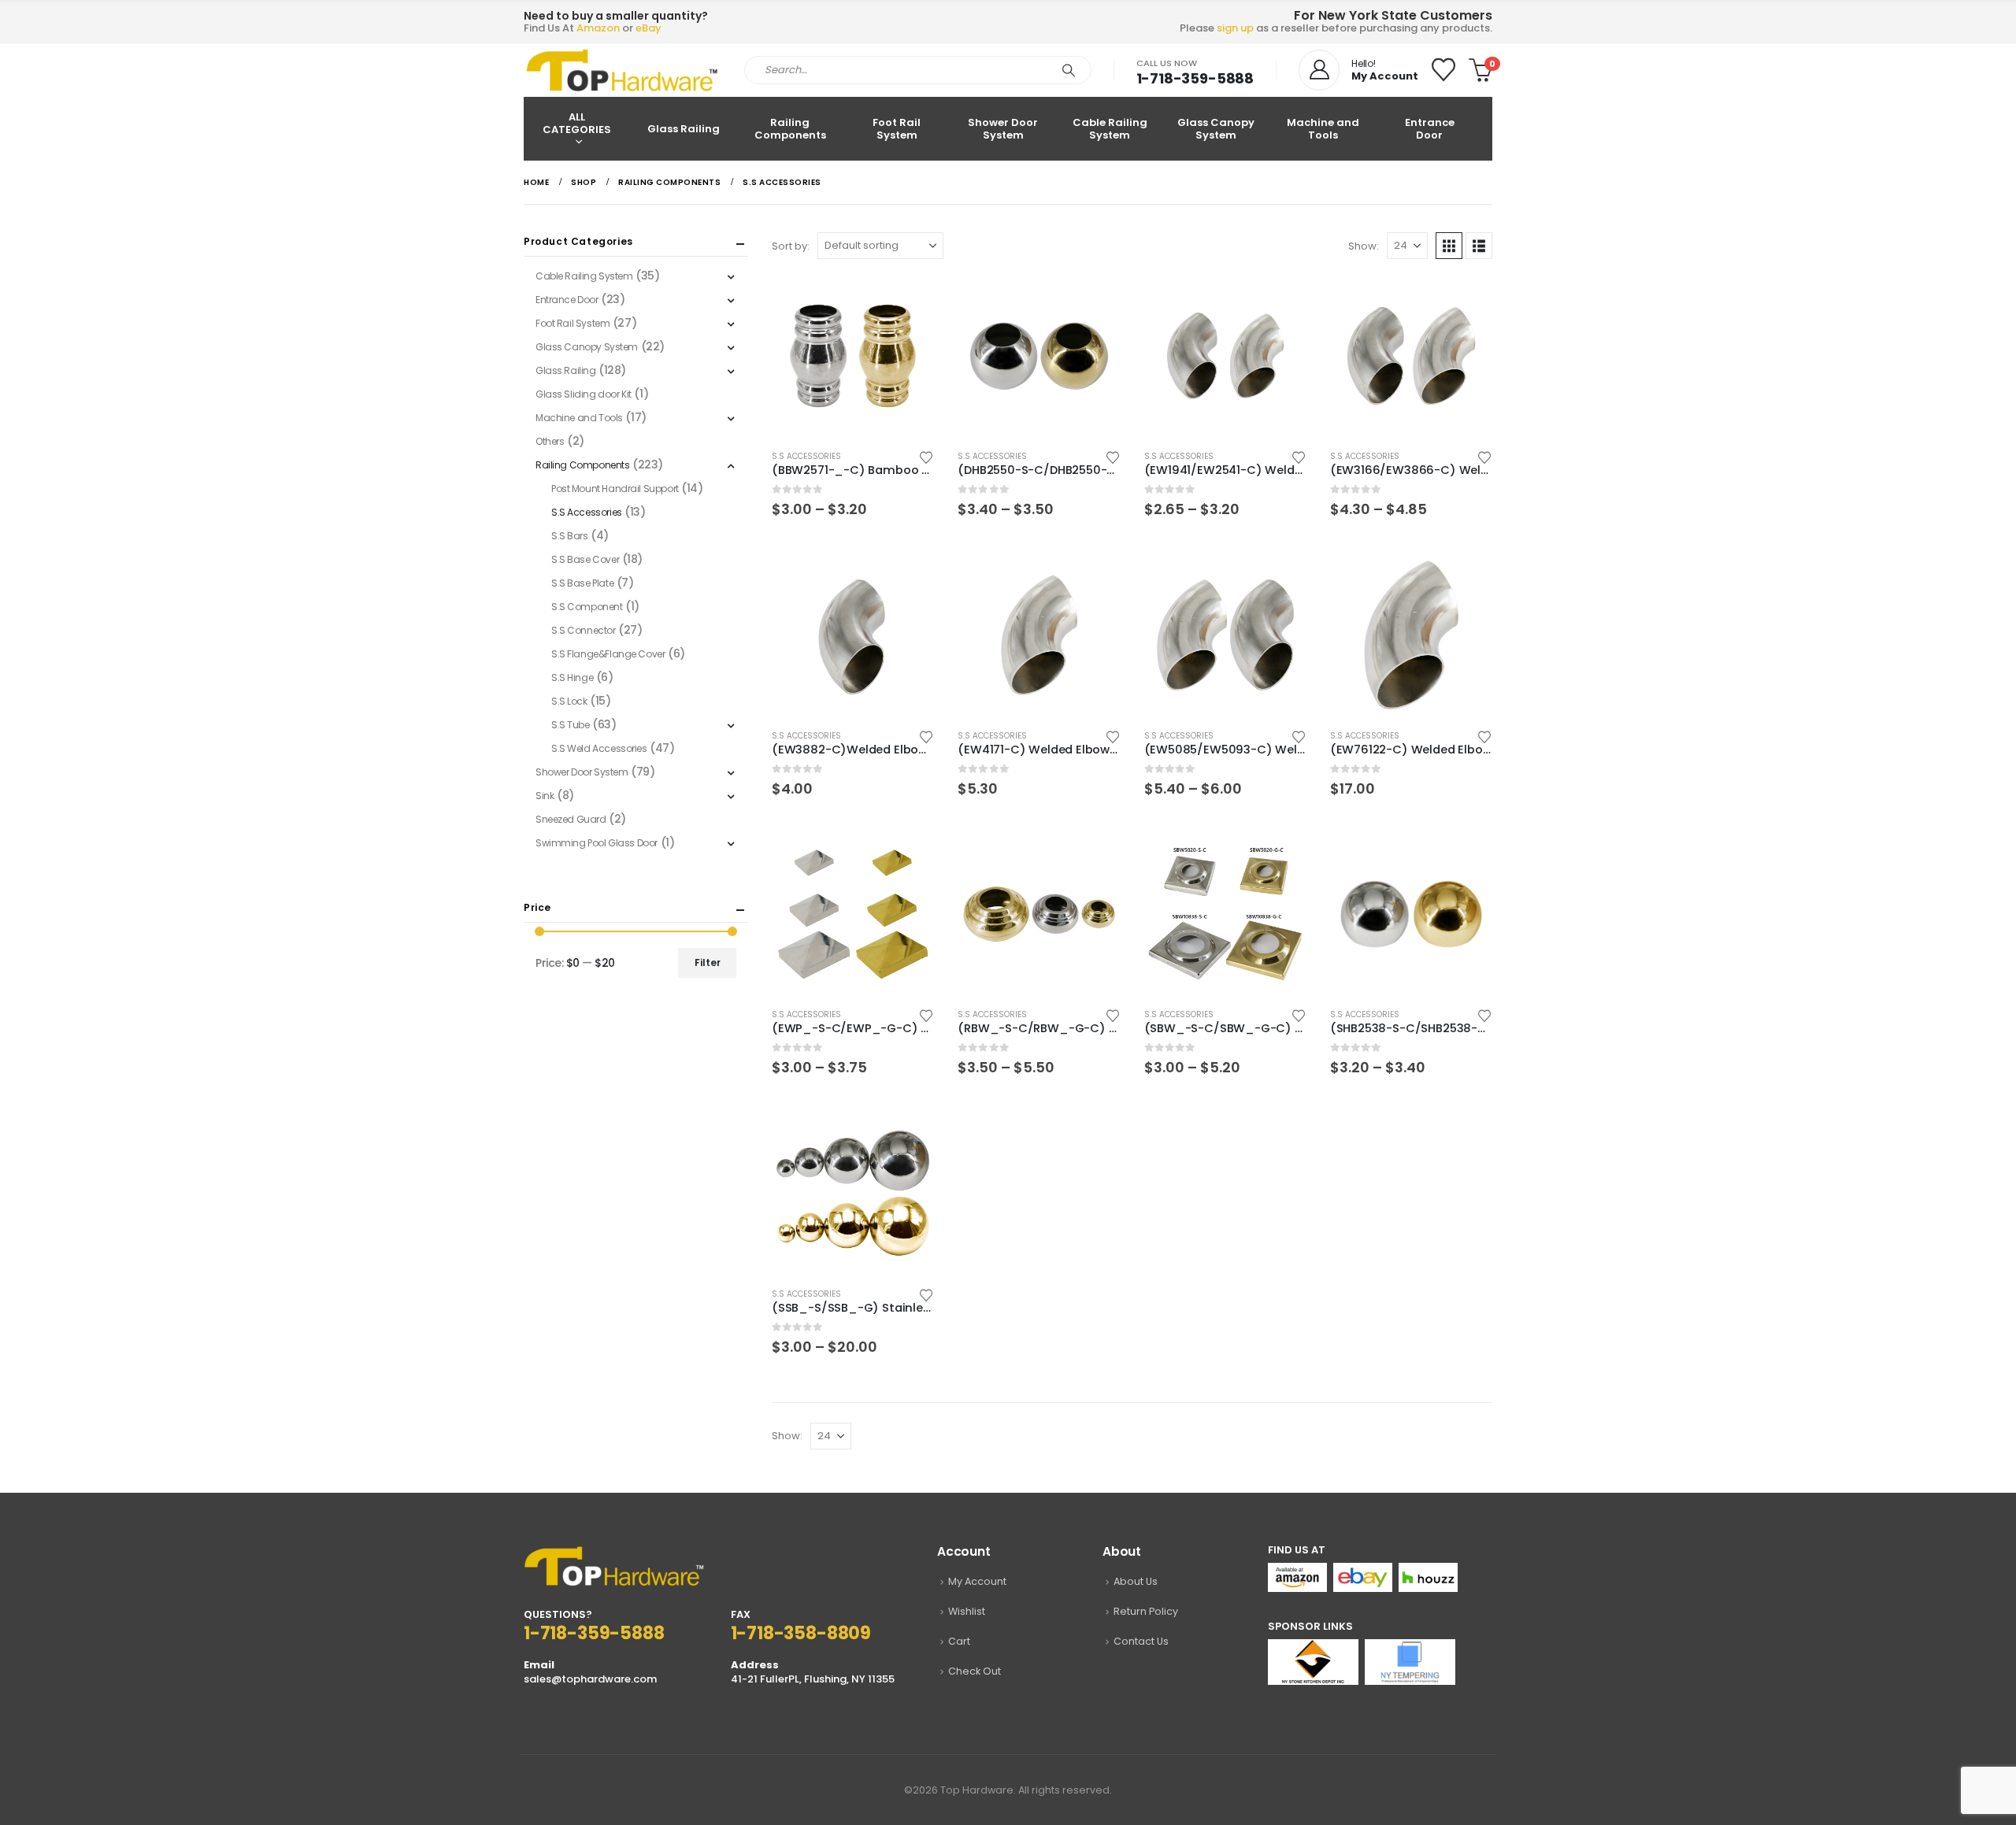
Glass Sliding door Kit (584, 394)
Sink (545, 796)
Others (550, 441)
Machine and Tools (1323, 129)
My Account (977, 1581)
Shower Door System (1003, 129)
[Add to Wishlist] (927, 456)
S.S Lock (569, 701)
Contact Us (1141, 1641)
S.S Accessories (806, 456)
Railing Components (790, 129)
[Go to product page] (853, 356)
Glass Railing (684, 129)
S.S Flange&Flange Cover (608, 654)
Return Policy (1146, 1611)
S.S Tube (571, 725)
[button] (1449, 246)
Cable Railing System (1110, 129)
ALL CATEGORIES (577, 123)
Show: (1364, 246)
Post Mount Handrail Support (615, 489)
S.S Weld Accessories (599, 748)
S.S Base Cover (585, 559)
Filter (708, 962)
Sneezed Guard (571, 819)
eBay (649, 28)
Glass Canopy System (1216, 129)
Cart (959, 1641)
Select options (908, 301)
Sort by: (791, 246)
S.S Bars (570, 536)
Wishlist (967, 1611)
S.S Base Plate (582, 583)
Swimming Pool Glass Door (597, 843)
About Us (1136, 1581)
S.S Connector (584, 630)
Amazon (598, 28)
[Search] (1069, 70)
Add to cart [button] (908, 579)
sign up (1235, 28)
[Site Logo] (622, 70)
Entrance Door (1430, 129)
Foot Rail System (897, 129)
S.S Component (587, 607)
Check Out (975, 1671)
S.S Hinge (572, 677)
